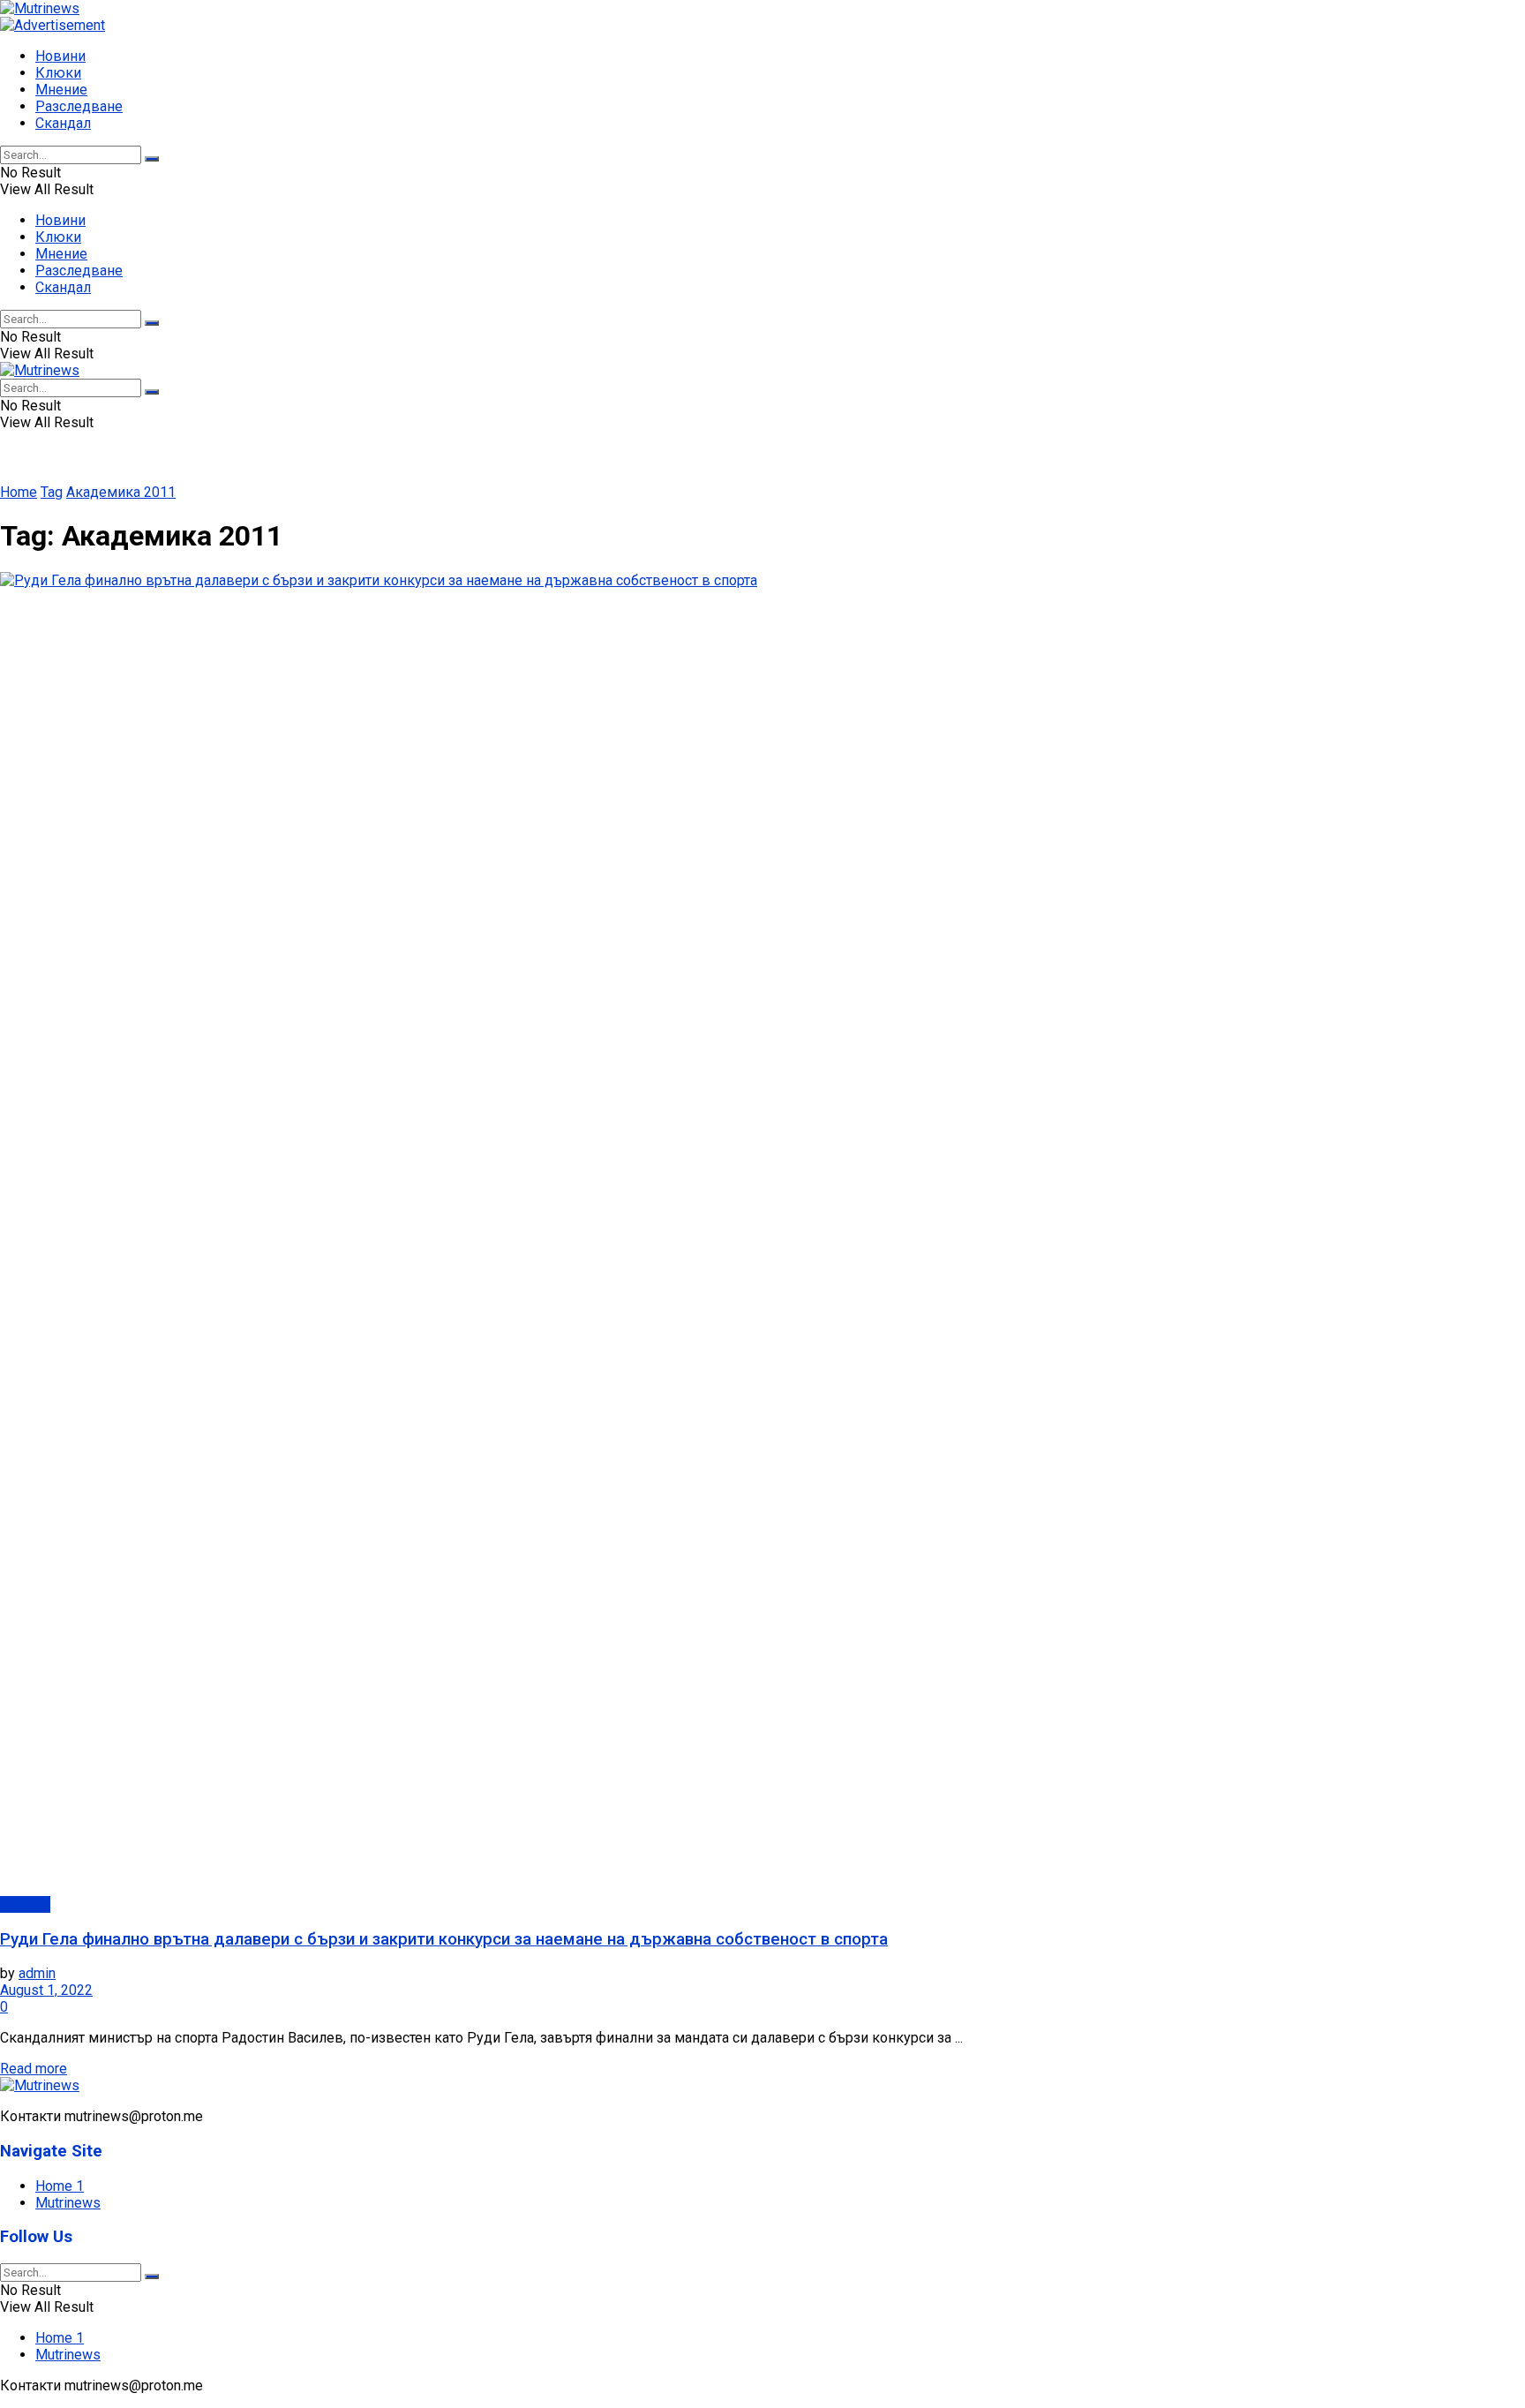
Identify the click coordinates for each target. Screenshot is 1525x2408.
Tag (52, 492)
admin (37, 1973)
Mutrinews (68, 2203)
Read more (34, 2069)
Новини (60, 56)
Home (19, 492)
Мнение (61, 90)
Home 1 (60, 2186)
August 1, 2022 (46, 1990)
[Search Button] (152, 159)
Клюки (58, 73)
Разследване (79, 106)
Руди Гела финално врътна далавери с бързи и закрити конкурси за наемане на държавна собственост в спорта (444, 1939)
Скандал (63, 123)
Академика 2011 (121, 492)
